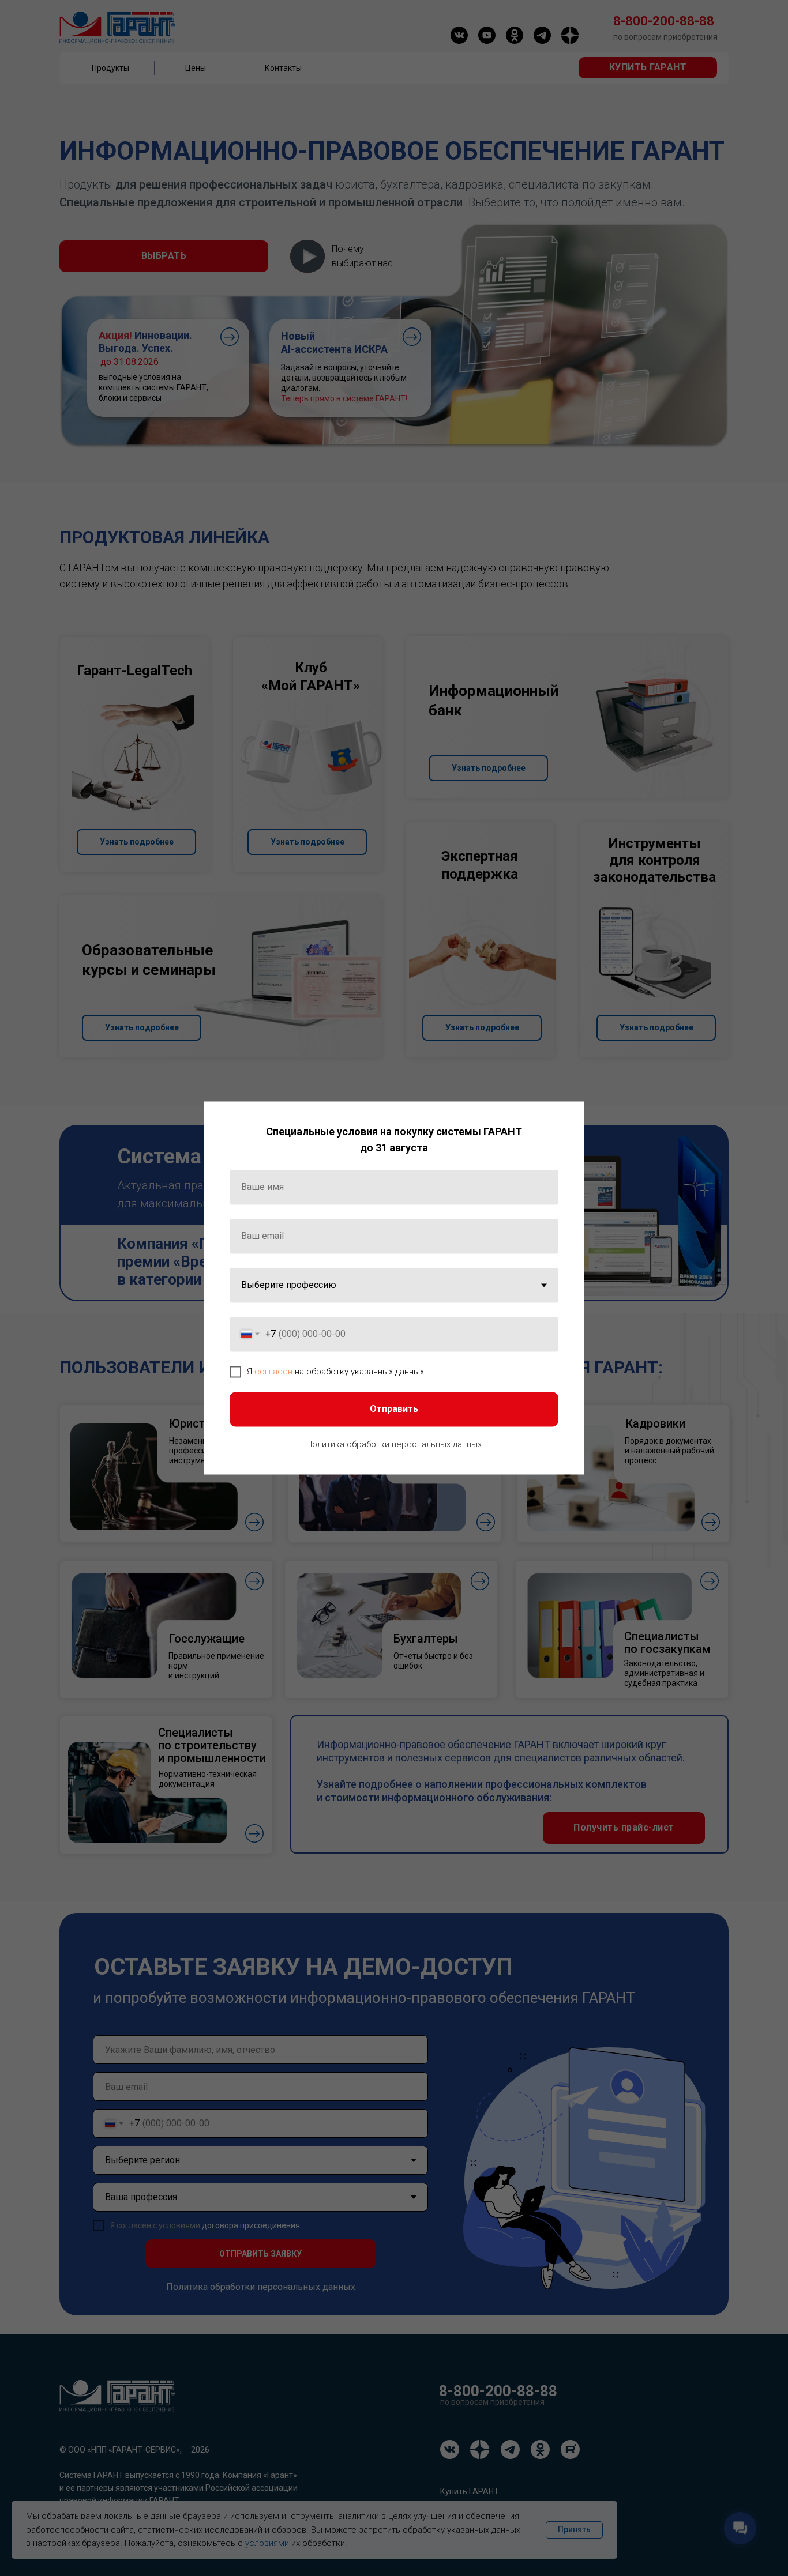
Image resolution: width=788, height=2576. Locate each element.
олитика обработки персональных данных (397, 1444)
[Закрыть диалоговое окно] (566, 1119)
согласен (273, 1372)
